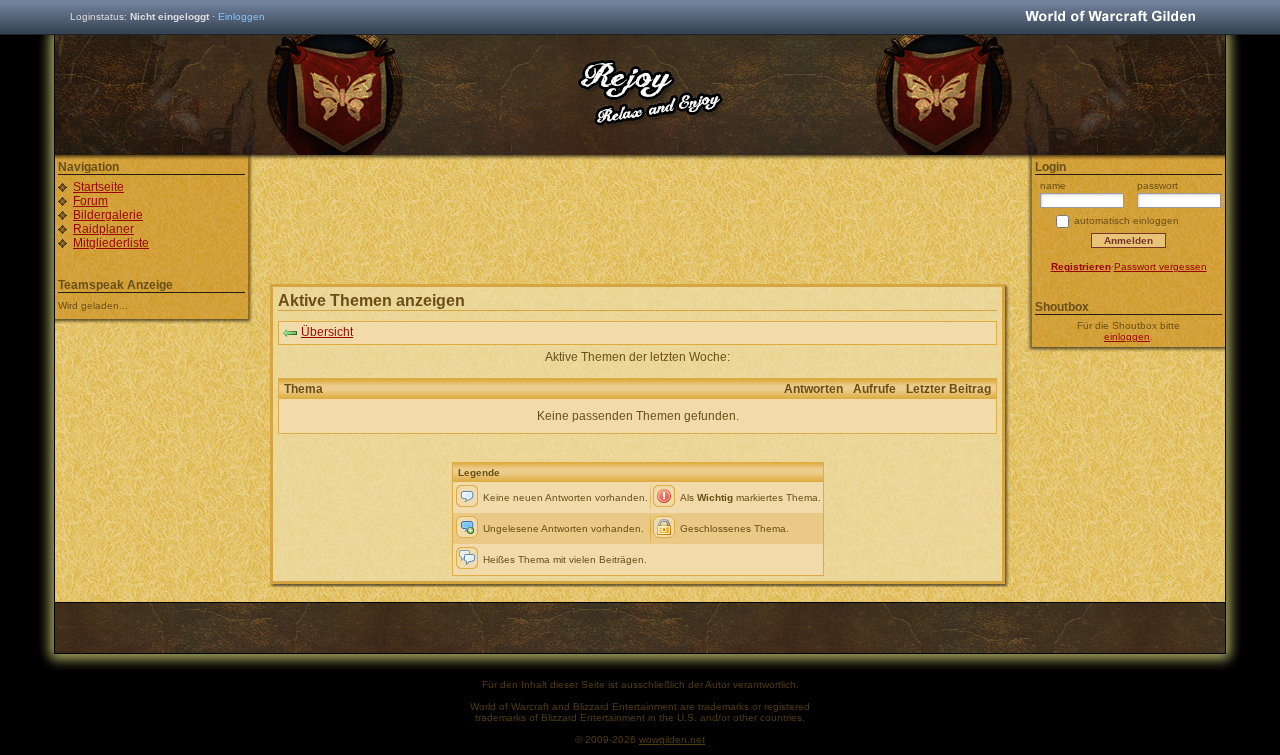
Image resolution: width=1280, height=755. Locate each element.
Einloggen (241, 16)
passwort (1157, 185)
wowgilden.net (672, 739)
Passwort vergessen (1160, 266)
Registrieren (1081, 266)
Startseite (98, 187)
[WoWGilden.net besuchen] (1110, 17)
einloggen (1127, 336)
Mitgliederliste (111, 243)
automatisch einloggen (1126, 220)
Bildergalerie (108, 215)
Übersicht (327, 332)
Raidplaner (103, 229)
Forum (90, 201)
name (1053, 185)
